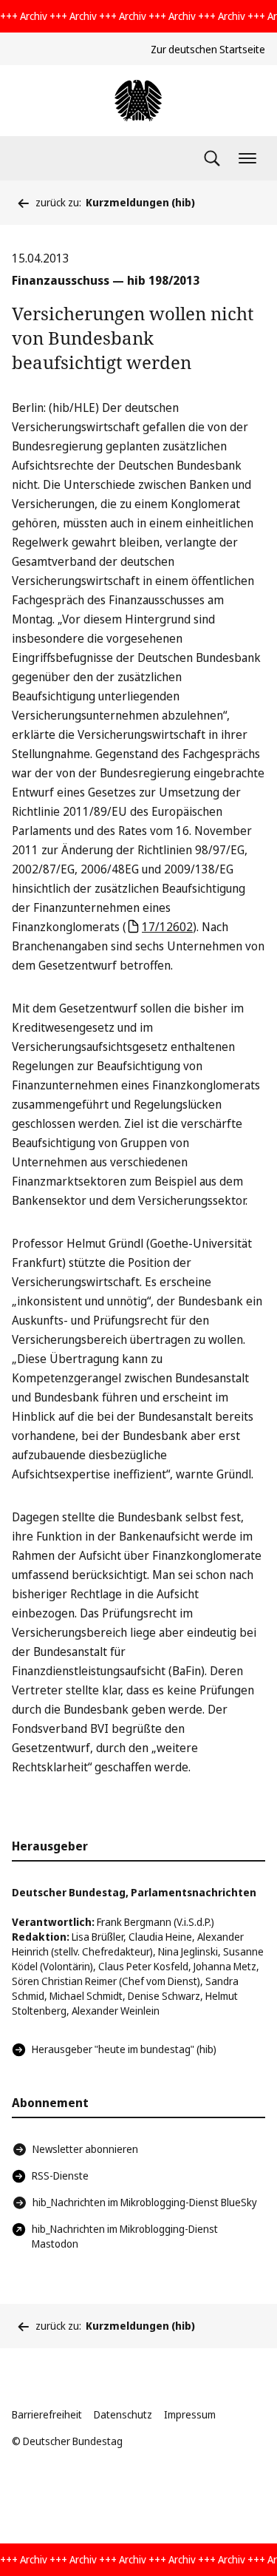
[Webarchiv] (138, 101)
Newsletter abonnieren (85, 2149)
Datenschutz (123, 2414)
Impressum (190, 2414)
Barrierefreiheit (47, 2414)
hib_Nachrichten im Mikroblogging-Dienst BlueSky (145, 2202)
